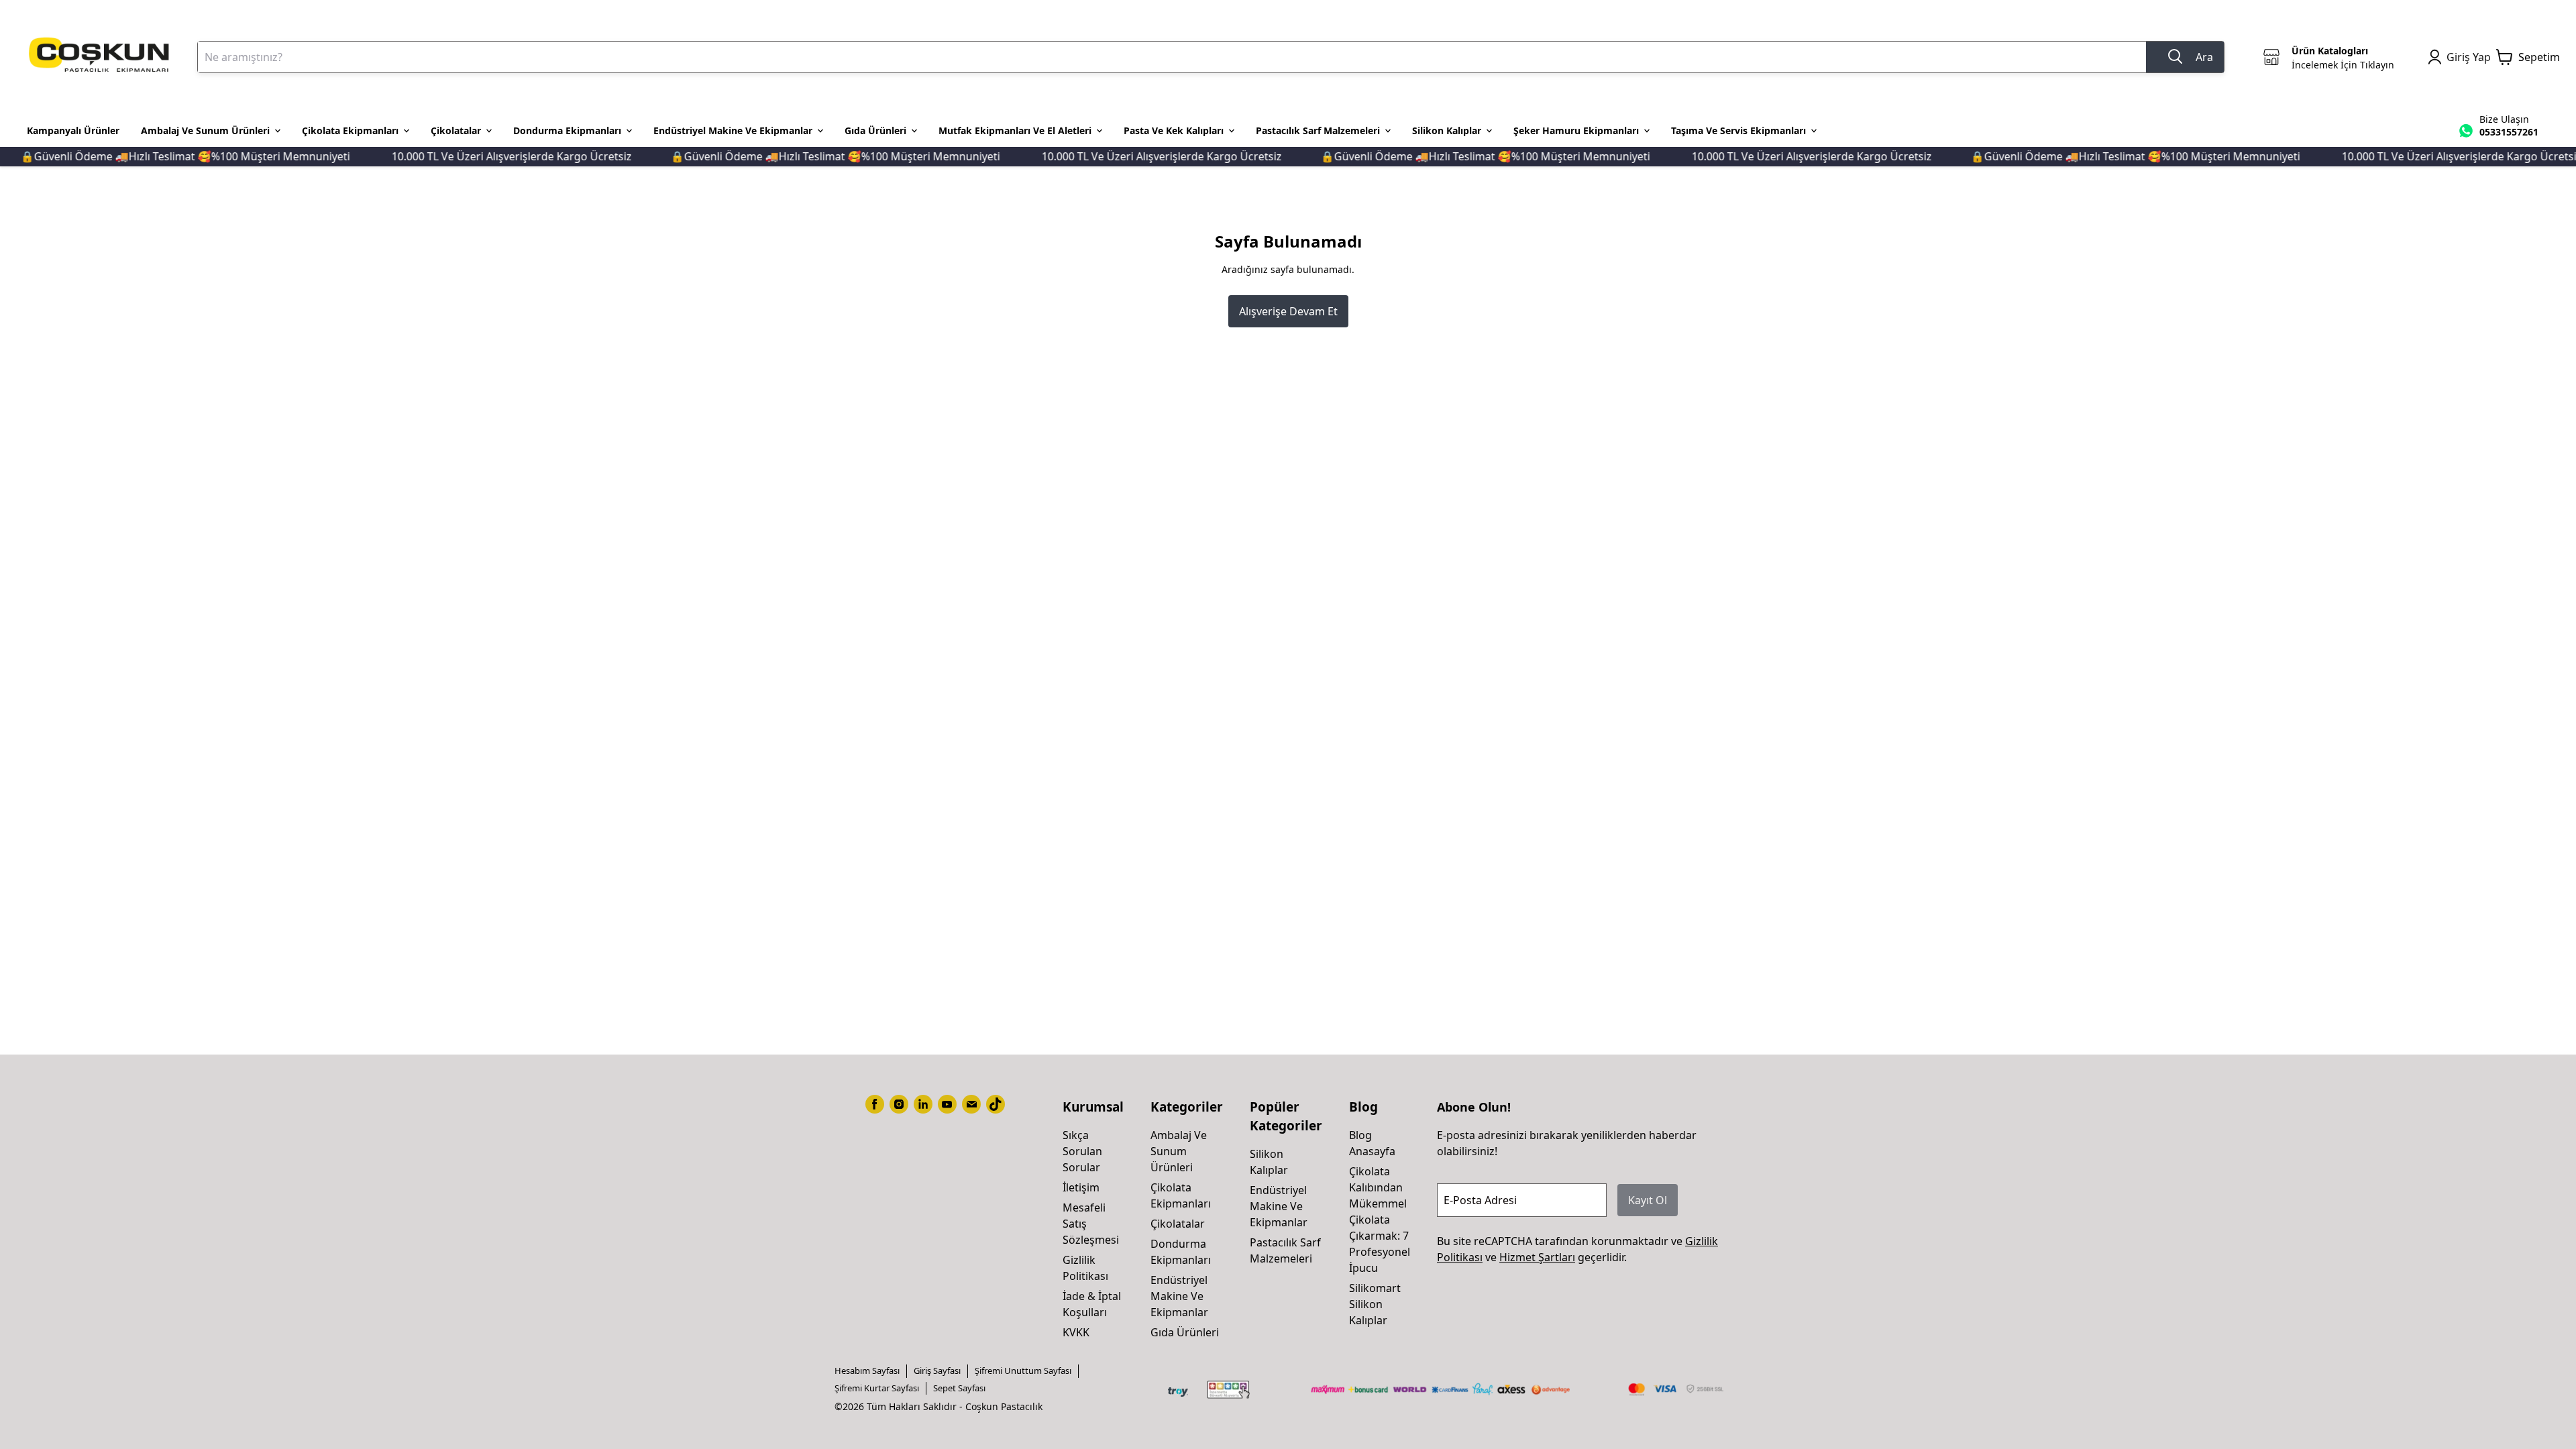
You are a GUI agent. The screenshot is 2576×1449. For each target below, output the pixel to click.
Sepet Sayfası (959, 1388)
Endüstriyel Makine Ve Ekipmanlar (1179, 1296)
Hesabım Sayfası (867, 1371)
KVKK (1076, 1332)
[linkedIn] (923, 1104)
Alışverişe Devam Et (1288, 311)
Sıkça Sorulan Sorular (1082, 1151)
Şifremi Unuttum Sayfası (1023, 1371)
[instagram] (899, 1104)
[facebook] (875, 1104)
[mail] (971, 1104)
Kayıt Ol (1648, 1200)
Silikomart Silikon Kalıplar (1375, 1304)
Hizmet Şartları (1537, 1257)
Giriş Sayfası (937, 1371)
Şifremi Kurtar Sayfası (877, 1388)
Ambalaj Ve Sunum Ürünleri (1179, 1151)
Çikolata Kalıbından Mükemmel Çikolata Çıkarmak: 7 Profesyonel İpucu (1380, 1220)
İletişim (1081, 1187)
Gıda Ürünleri (1185, 1332)
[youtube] (947, 1104)
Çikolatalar (1178, 1224)
